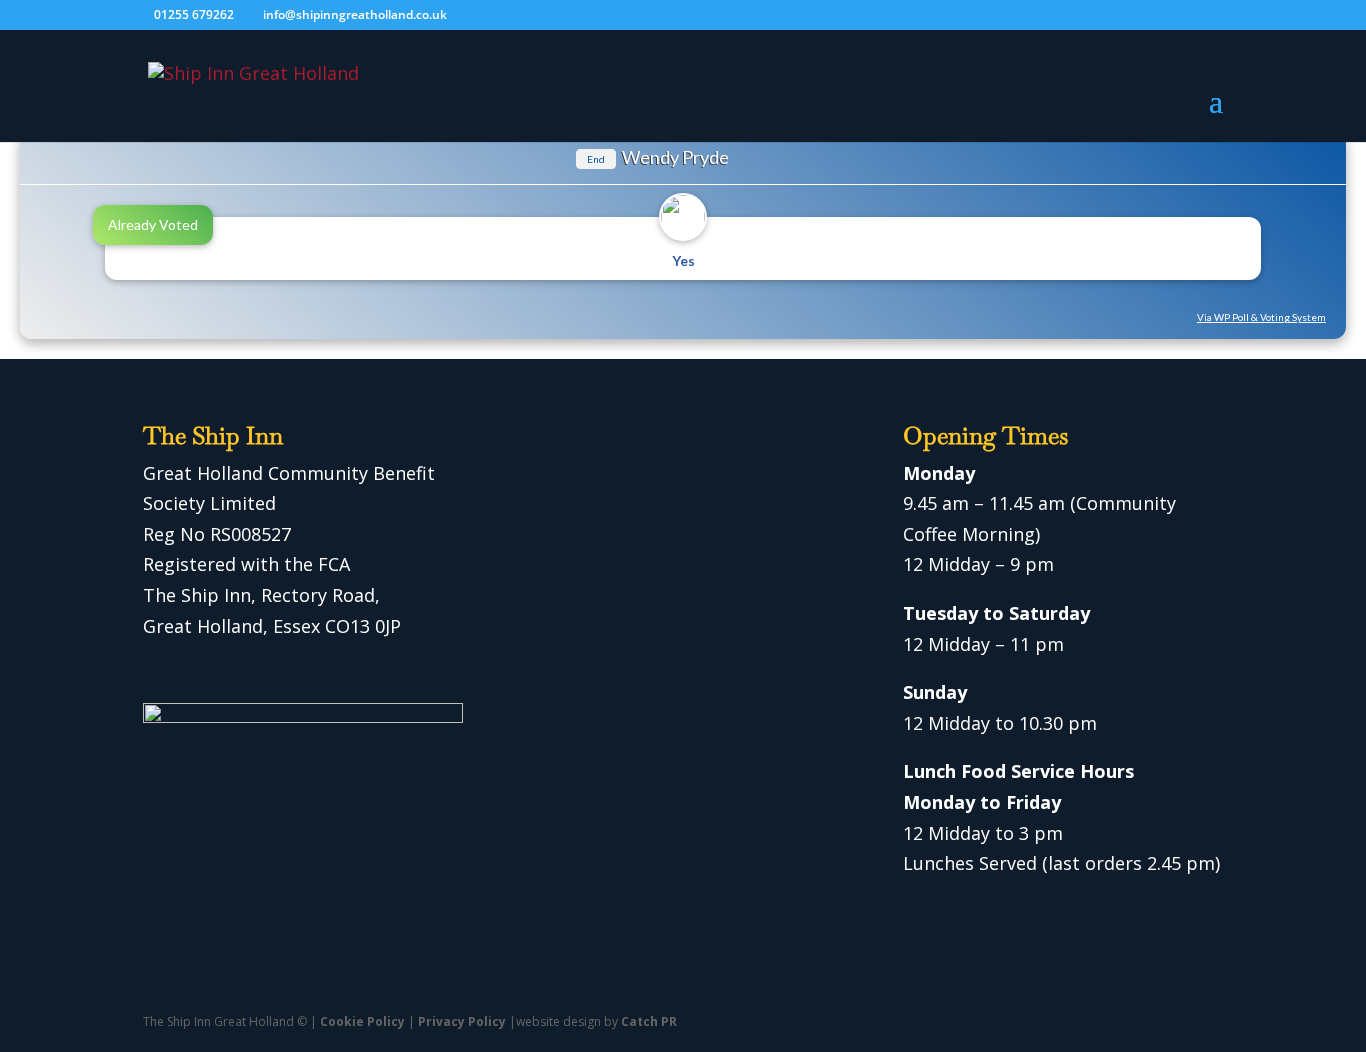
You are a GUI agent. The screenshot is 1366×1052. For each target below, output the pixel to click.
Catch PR (649, 1021)
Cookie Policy (362, 1021)
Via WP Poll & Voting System (1261, 317)
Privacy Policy (462, 1021)
